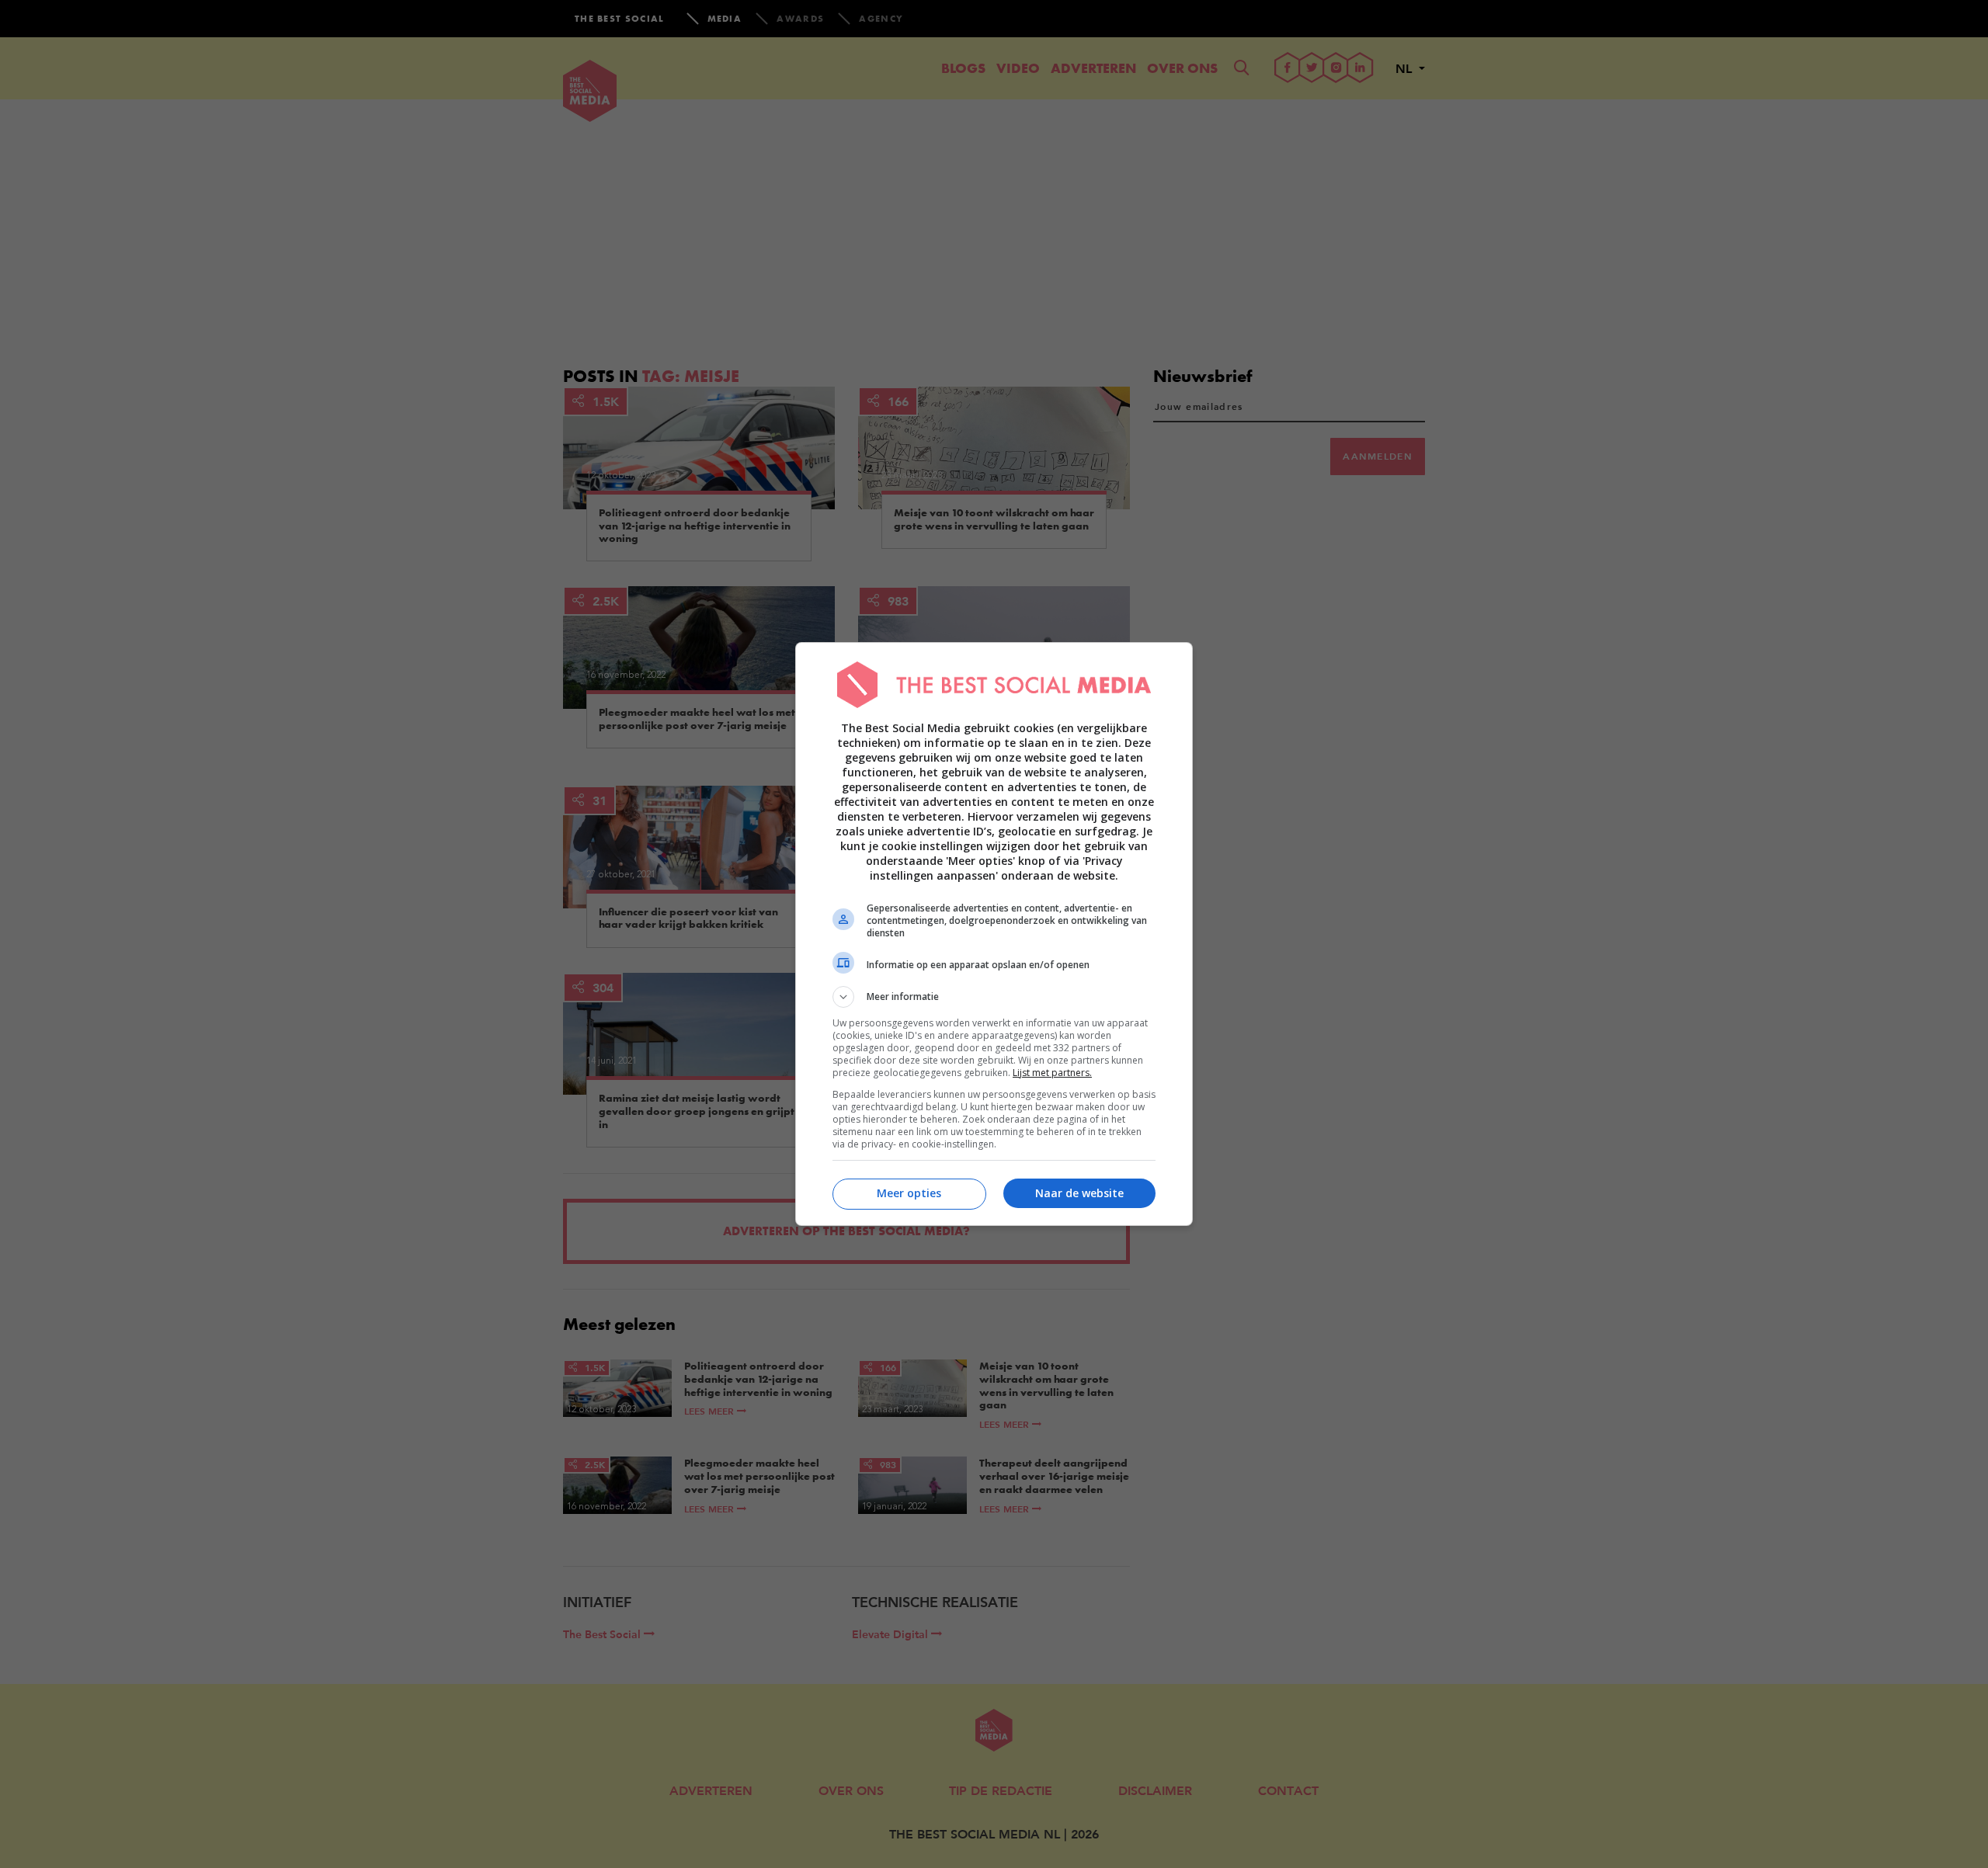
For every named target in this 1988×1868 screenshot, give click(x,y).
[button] (994, 997)
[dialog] (994, 934)
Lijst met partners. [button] (1052, 1073)
